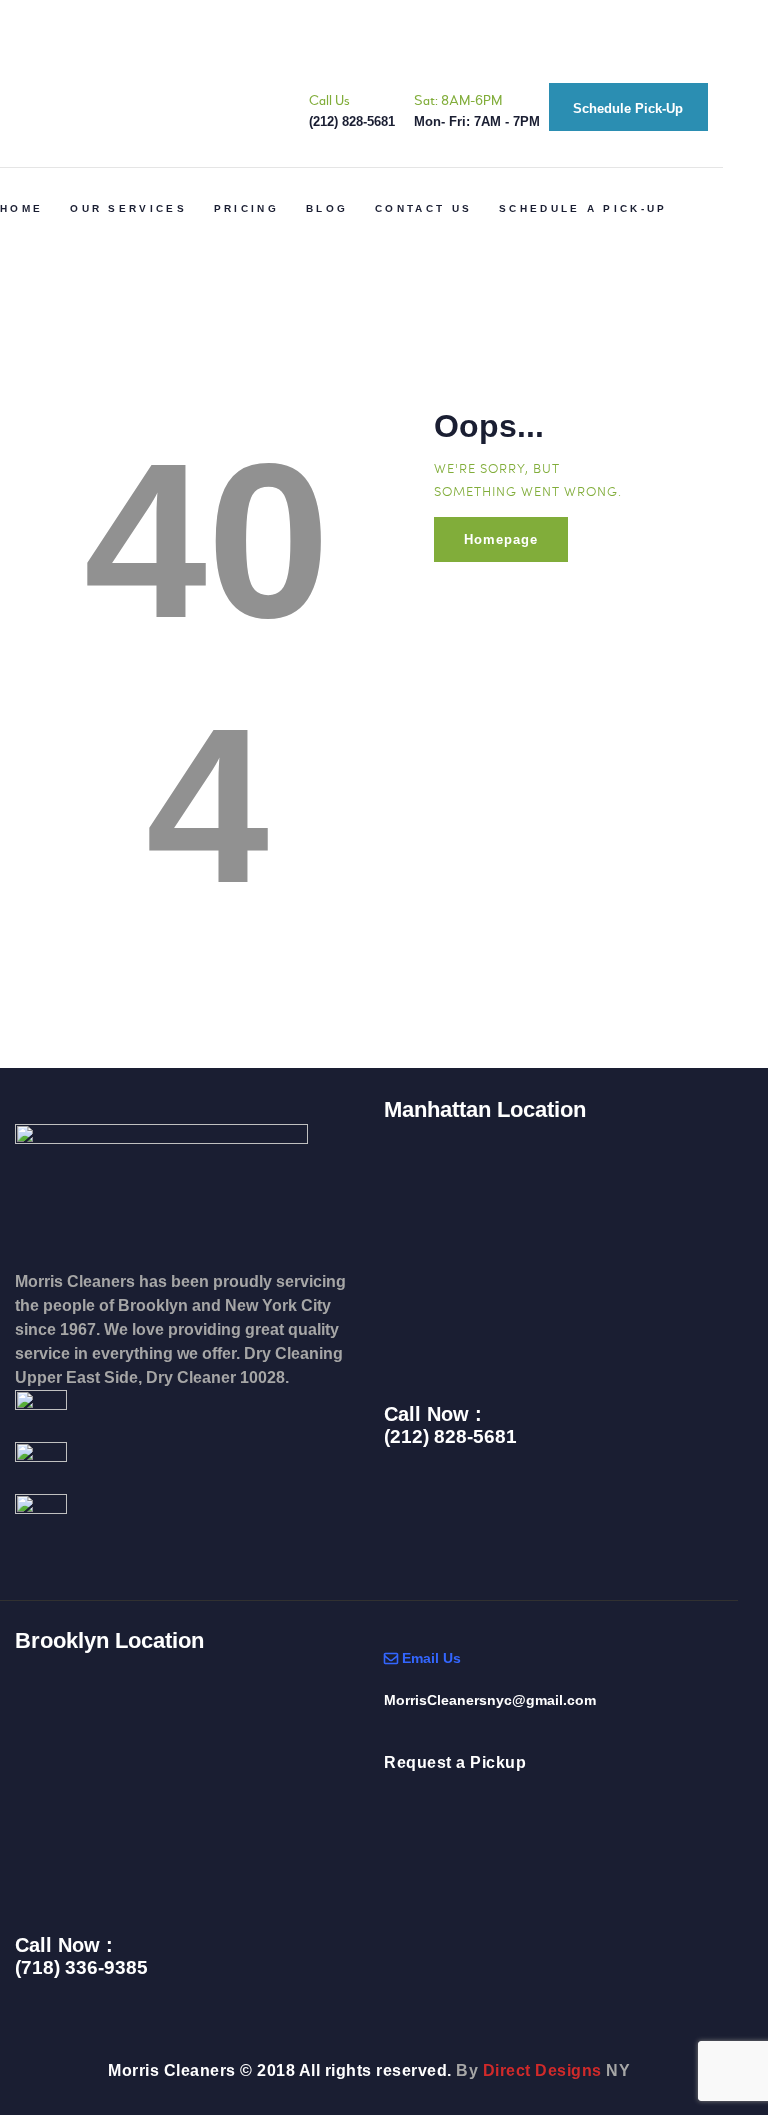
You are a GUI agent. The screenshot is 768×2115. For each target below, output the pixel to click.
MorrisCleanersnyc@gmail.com (490, 1700)
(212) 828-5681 (450, 1437)
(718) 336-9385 (81, 1968)
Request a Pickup (455, 1762)
